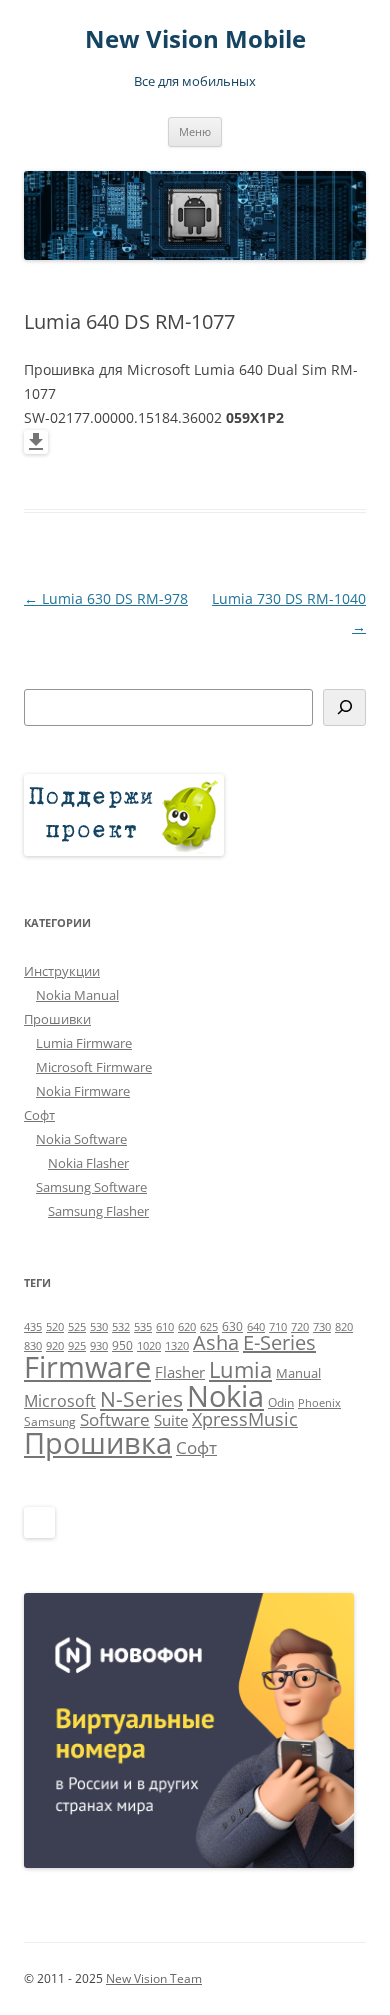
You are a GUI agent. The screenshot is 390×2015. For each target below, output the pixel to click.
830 (33, 1346)
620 (187, 1327)
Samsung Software (91, 1187)
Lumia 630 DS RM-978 (106, 598)
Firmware (87, 1367)
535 (143, 1327)
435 (33, 1327)
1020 (149, 1346)
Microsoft (60, 1401)
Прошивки (57, 1019)
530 (99, 1327)
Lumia (240, 1369)
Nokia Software (81, 1139)
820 (344, 1327)
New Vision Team (154, 1978)
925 (77, 1346)
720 (300, 1327)
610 (165, 1327)
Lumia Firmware (84, 1043)
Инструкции (62, 971)
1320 (177, 1346)
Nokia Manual (77, 995)
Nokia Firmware (83, 1091)
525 (77, 1327)
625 (209, 1327)
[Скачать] (36, 448)
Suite (171, 1420)
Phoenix (319, 1403)
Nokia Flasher (88, 1163)
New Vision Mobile (195, 39)
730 (322, 1327)
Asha (216, 1342)
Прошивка (98, 1443)
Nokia (225, 1396)
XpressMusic (245, 1419)
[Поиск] (344, 707)
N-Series (141, 1398)
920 (55, 1346)
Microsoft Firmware (94, 1067)
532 (121, 1327)
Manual (298, 1373)
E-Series (279, 1342)
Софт (39, 1115)
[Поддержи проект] (124, 851)
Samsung (50, 1421)
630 (232, 1326)
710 (278, 1327)
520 (55, 1327)
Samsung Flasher (98, 1211)
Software (115, 1419)
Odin (281, 1402)
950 (122, 1345)
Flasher (180, 1372)
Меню (195, 131)
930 (99, 1346)
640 (256, 1327)
